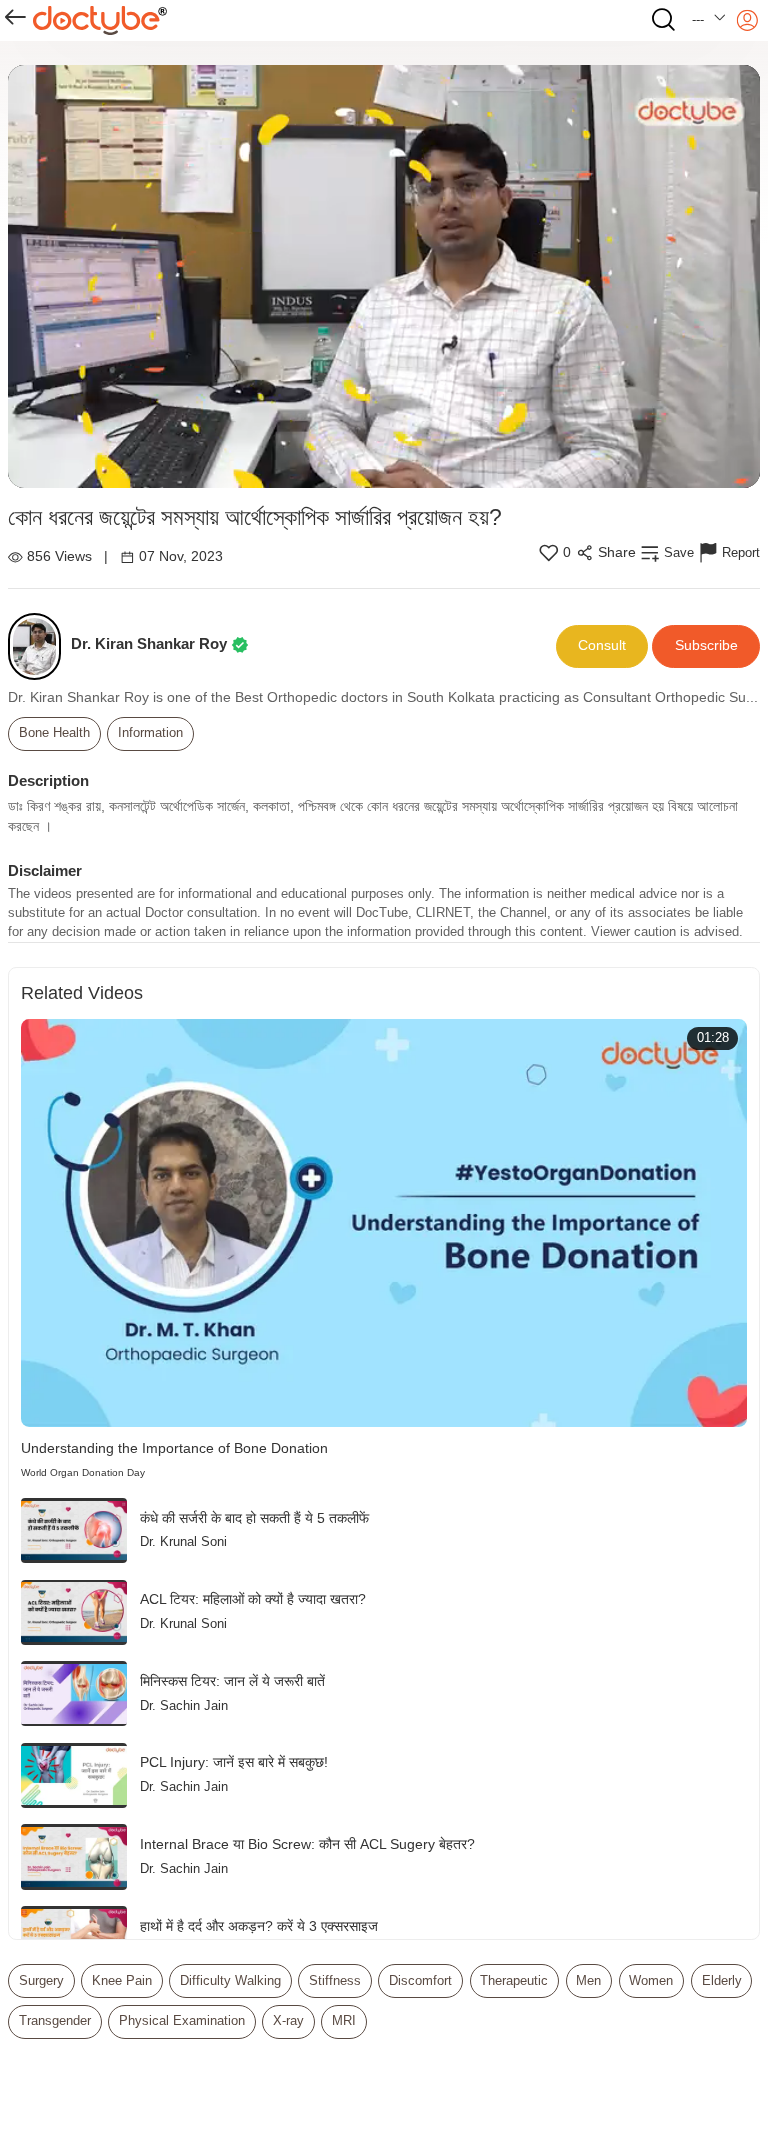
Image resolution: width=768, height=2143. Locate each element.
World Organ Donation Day (83, 1472)
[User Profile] (747, 20)
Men (588, 1981)
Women (651, 1981)
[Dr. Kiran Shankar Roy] (39, 646)
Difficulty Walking (230, 1981)
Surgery (41, 1981)
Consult (602, 645)
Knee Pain (122, 1981)
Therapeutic (514, 1981)
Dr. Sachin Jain (184, 1706)
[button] (709, 20)
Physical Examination (182, 2021)
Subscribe (706, 645)
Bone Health (54, 733)
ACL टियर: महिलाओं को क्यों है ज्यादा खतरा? (253, 1599)
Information (150, 733)
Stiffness (335, 1981)
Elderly (722, 1981)
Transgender (55, 2021)
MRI (344, 2021)
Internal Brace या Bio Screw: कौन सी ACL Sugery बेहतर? (307, 1844)
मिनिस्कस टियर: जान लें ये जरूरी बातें (232, 1681)
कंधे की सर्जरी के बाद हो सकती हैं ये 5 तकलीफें (254, 1518)
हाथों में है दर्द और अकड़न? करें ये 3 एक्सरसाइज (259, 1926)
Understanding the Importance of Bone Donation (174, 1448)
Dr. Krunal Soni (183, 1542)
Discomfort (420, 1981)
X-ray (288, 2021)
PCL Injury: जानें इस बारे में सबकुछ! (234, 1762)
